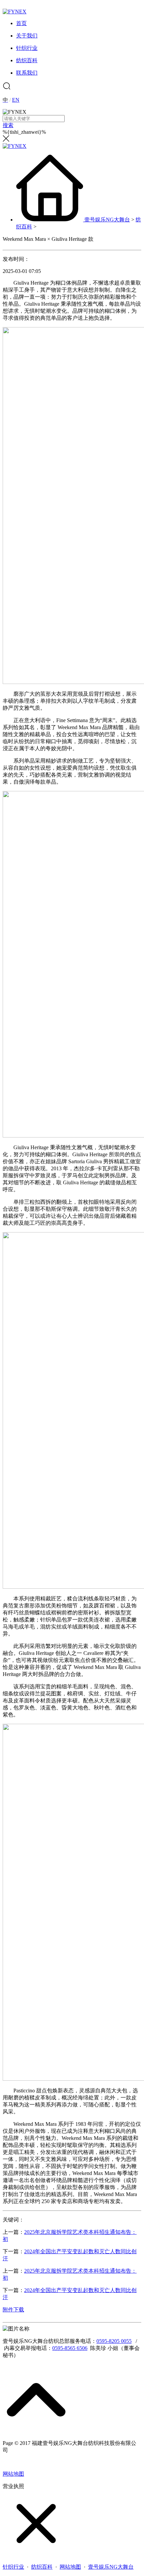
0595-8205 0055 (114, 2341)
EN (16, 100)
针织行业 (13, 2567)
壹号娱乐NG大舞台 (107, 220)
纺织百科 (42, 2567)
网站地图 (13, 2474)
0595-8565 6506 (70, 2348)
